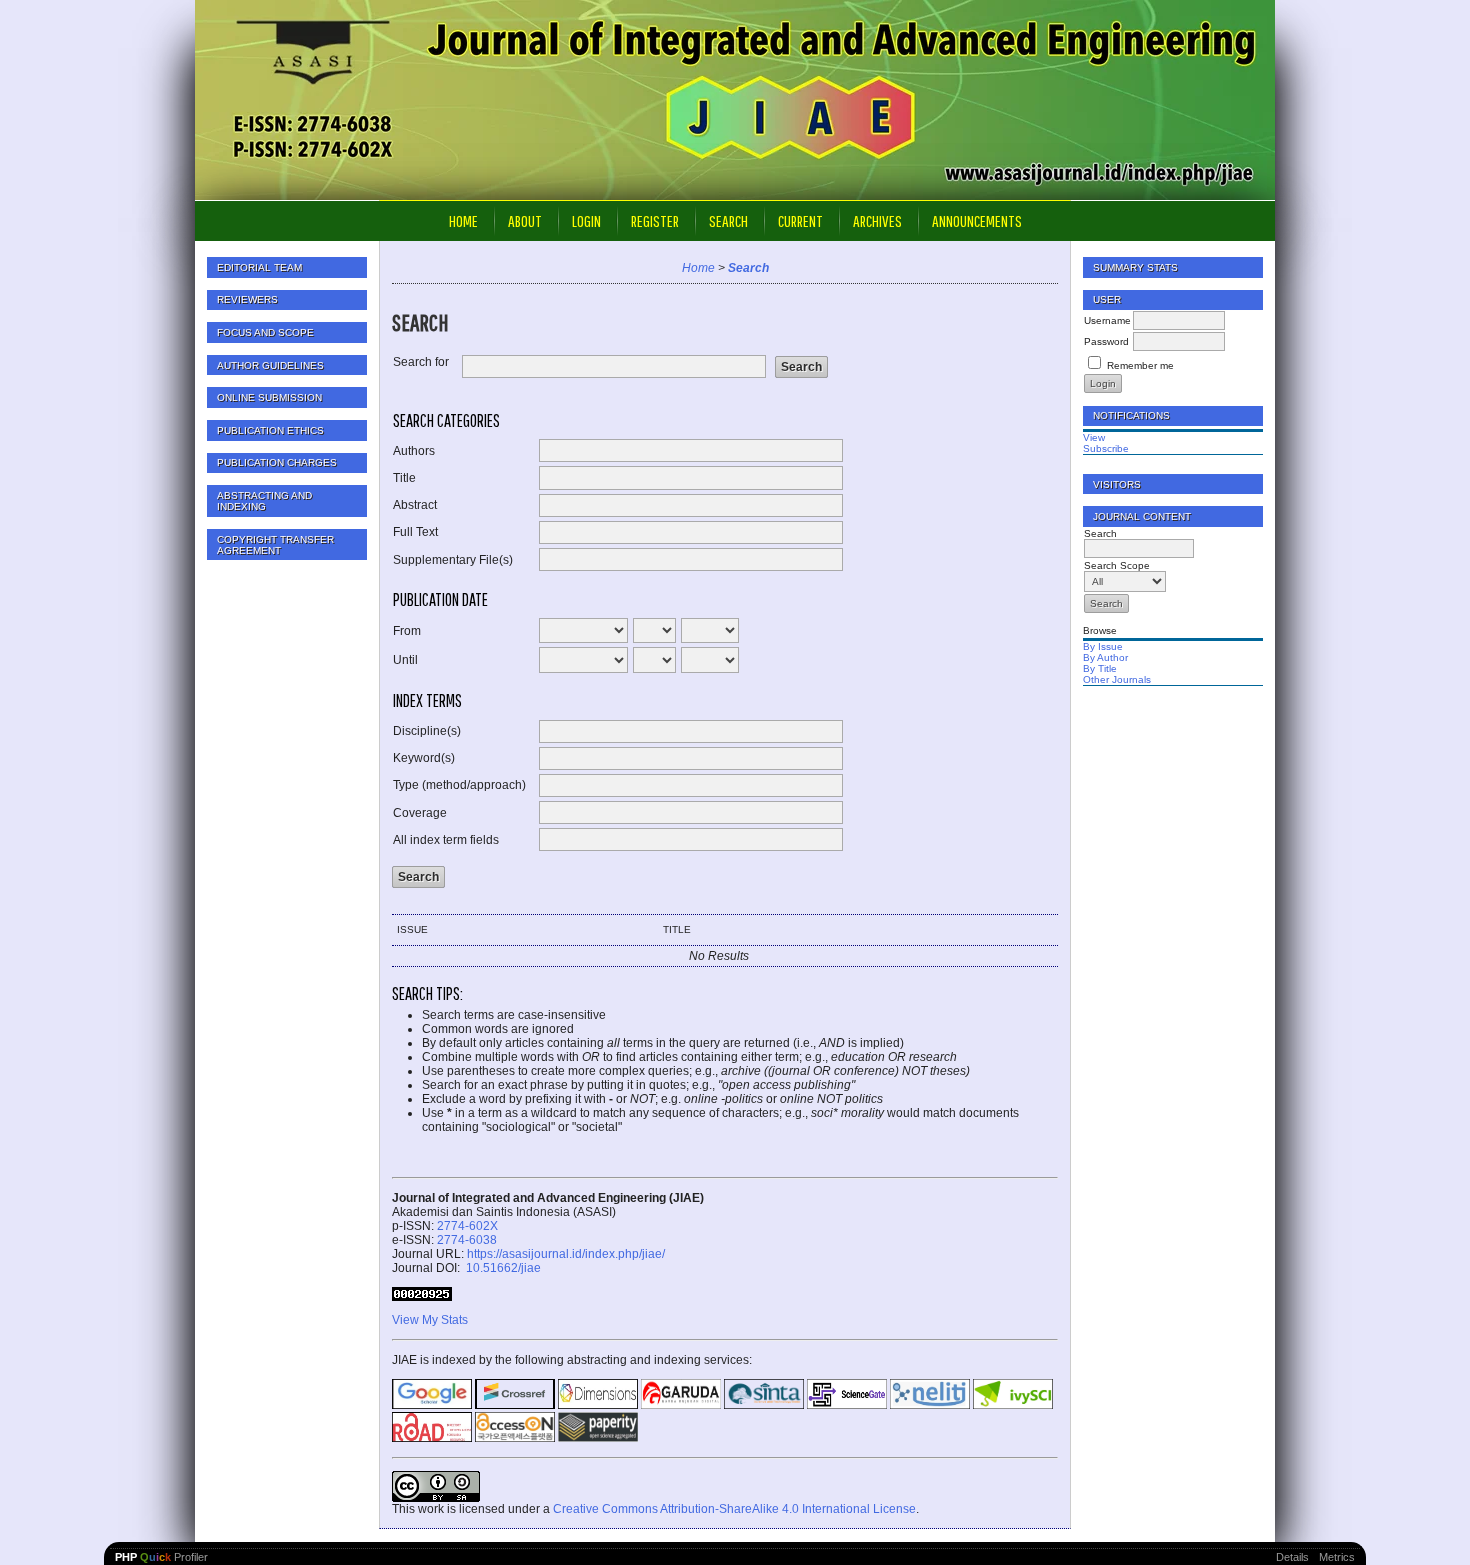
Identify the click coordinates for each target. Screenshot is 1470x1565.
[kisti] (515, 1438)
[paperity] (598, 1438)
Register (655, 220)
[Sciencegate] (847, 1405)
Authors (414, 451)
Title (404, 478)
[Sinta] (764, 1405)
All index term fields (446, 840)
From (407, 631)
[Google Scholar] (432, 1405)
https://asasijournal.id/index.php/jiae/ (566, 1254)
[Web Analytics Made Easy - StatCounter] (422, 1297)
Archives (877, 220)
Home (463, 220)
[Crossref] (515, 1405)
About (525, 220)
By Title (1100, 668)
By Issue (1103, 646)
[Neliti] (930, 1405)
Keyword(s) (424, 758)
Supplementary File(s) (453, 560)
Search (728, 220)
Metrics (1337, 1557)
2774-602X (467, 1226)
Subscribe (1106, 448)
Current (800, 220)
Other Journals (1117, 679)
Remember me (1140, 365)
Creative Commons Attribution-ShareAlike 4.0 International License (734, 1509)
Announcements (977, 220)
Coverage (420, 813)
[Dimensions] (598, 1405)
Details (1292, 1557)
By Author (1105, 657)
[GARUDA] (681, 1405)
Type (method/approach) (459, 785)
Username (1107, 320)
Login (586, 220)
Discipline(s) (427, 731)
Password (1106, 341)
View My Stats (430, 1320)
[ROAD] (432, 1438)
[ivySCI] (1013, 1405)
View (1094, 437)
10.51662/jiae (502, 1268)
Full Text (415, 532)
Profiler (161, 1557)
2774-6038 (467, 1240)
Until (405, 660)
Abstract (415, 505)
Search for (421, 362)
